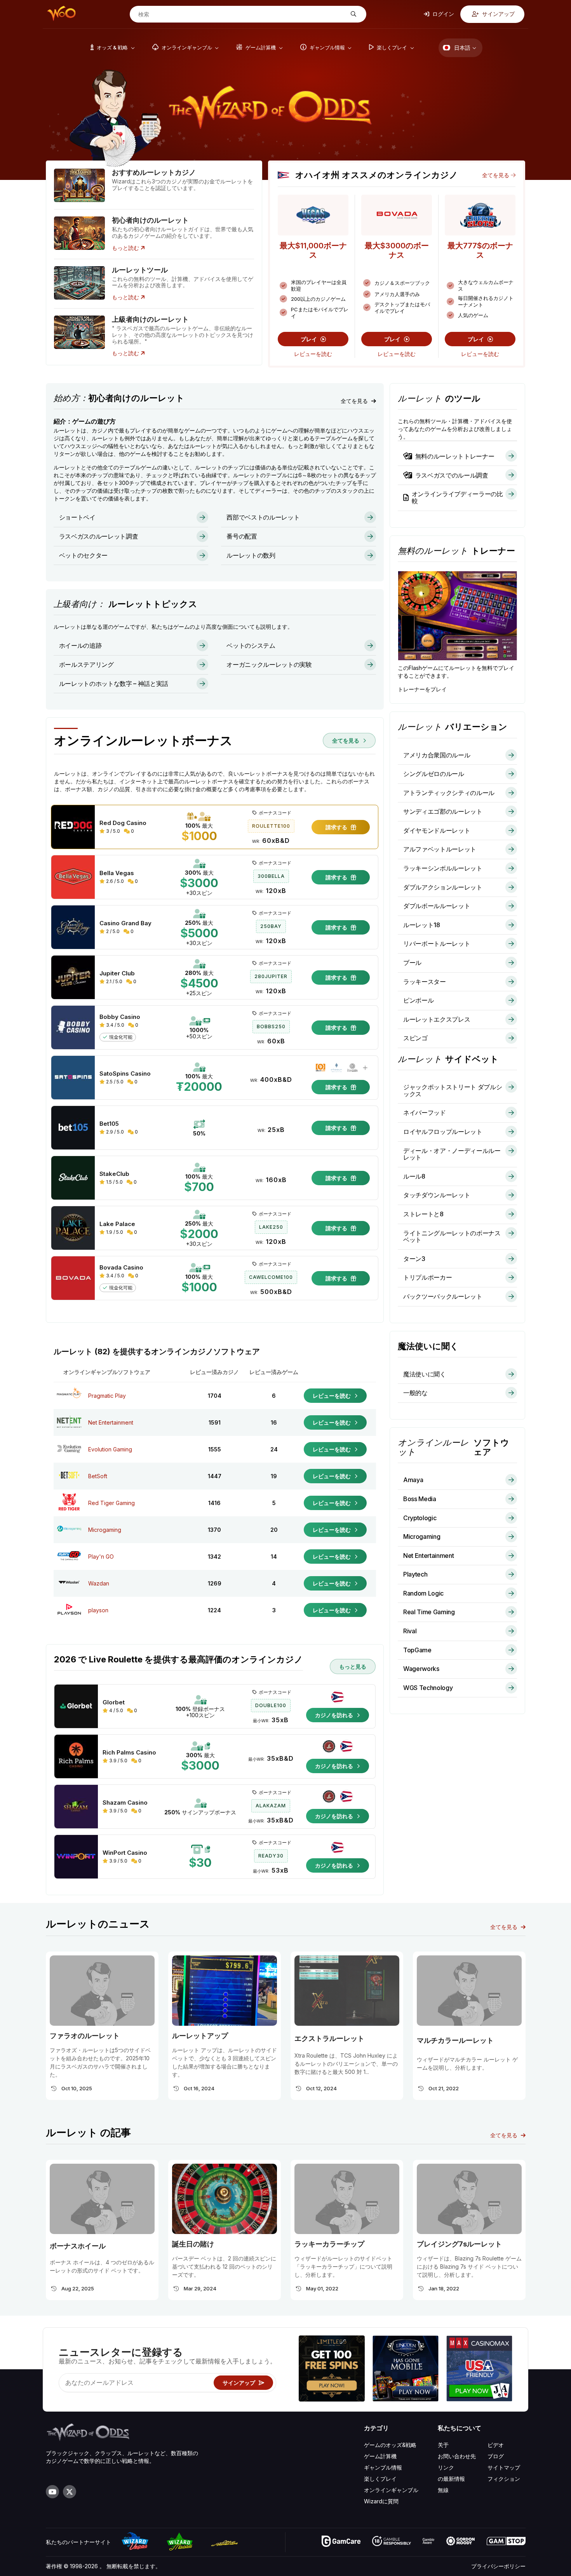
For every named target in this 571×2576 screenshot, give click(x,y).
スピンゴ (415, 1038)
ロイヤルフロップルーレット (443, 1132)
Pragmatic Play (107, 1396)
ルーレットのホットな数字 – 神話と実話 (114, 684)
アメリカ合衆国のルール (437, 755)
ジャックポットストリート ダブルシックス (453, 1090)
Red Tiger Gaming (111, 1503)
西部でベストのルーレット (263, 517)
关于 (443, 2445)
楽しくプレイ (380, 2479)
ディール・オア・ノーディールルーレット (452, 1154)
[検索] (353, 14)
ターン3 (414, 1259)
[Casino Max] (479, 2369)
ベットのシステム (251, 645)
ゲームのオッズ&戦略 (390, 2445)
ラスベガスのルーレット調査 (99, 536)
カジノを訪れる (335, 1715)
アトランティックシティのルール (449, 793)
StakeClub (114, 1174)
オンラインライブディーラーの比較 (457, 497)
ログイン (443, 14)
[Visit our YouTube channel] (52, 2492)
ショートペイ (77, 517)
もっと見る (353, 1666)
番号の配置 (242, 536)
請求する (337, 827)
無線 (443, 2490)
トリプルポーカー (427, 1277)
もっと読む (126, 248)
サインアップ (498, 14)
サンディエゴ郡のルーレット (443, 811)
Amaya (413, 1480)
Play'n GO (101, 1557)
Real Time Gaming (429, 1612)
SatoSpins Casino (125, 1074)
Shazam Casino (125, 1803)
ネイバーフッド (425, 1113)
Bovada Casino (121, 1268)
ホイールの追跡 (80, 645)
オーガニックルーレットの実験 (269, 664)
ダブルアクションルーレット (443, 887)
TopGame (417, 1650)
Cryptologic (420, 1518)
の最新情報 (451, 2479)
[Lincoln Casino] (406, 2369)
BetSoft (98, 1476)
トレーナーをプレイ (422, 689)
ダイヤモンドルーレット (437, 830)
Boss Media (420, 1499)
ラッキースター (425, 982)
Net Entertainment (111, 1422)
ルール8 (414, 1176)
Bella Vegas (117, 873)
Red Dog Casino (123, 823)
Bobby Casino (120, 1017)
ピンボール (418, 1000)
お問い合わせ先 (457, 2456)
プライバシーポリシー (498, 2566)
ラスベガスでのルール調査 (452, 475)
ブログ (496, 2456)
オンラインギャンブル (391, 2490)
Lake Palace (117, 1224)
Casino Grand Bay (125, 923)
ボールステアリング (86, 664)
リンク (446, 2467)
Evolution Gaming (110, 1449)
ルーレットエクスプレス (437, 1019)
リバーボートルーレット (437, 944)
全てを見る (496, 175)
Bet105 (109, 1124)
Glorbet (114, 1702)
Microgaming (105, 1530)
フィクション (504, 2479)
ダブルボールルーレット (437, 906)
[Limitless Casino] (332, 2369)
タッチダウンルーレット (437, 1195)
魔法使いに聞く (425, 1374)
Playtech (415, 1574)
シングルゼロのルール (434, 774)
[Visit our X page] (70, 2492)
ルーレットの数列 (251, 555)
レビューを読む (313, 354)
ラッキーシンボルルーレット (443, 868)
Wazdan (99, 1583)
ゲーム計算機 (380, 2456)
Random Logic (423, 1593)
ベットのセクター (83, 555)
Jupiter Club (117, 973)
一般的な (415, 1393)
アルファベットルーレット (440, 849)
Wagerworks (421, 1669)
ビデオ (496, 2445)
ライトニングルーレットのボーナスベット (452, 1237)
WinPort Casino (125, 1853)
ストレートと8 (423, 1214)
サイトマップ (504, 2467)
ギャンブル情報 (383, 2467)
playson (98, 1610)
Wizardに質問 (381, 2501)
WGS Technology (428, 1688)
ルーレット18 (422, 925)
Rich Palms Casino (129, 1753)
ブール (412, 963)
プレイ (310, 339)
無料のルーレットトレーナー (455, 456)
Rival (410, 1631)
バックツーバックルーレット (443, 1296)
